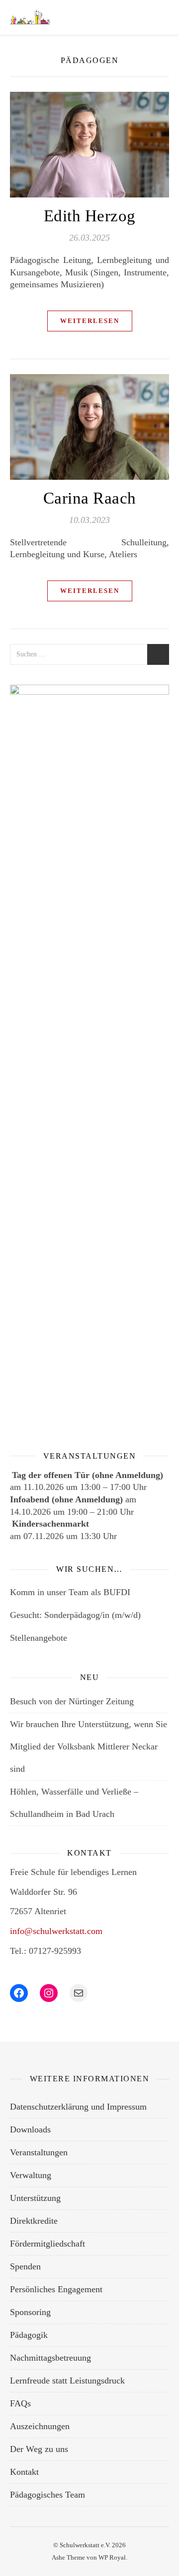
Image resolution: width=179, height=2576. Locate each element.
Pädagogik (29, 2335)
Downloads (30, 2129)
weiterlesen (90, 321)
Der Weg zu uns (39, 2449)
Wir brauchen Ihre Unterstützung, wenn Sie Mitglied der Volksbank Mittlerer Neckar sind (89, 1746)
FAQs (20, 2403)
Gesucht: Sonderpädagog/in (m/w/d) (75, 1615)
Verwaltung (31, 2175)
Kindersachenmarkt (50, 1524)
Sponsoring (30, 2312)
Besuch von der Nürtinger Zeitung (72, 1701)
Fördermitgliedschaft (47, 2244)
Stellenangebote (39, 1638)
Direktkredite (34, 2221)
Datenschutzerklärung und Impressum (78, 2107)
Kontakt (24, 2472)
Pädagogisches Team (47, 2495)
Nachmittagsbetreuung (50, 2358)
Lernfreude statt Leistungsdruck (67, 2381)
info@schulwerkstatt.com (56, 1931)
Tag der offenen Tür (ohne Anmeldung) (88, 1475)
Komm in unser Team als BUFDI (70, 1592)
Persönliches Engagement (56, 2289)
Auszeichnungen (40, 2426)
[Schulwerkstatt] (30, 17)
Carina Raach (90, 498)
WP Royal (112, 2557)
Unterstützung (35, 2198)
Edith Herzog (90, 216)
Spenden (25, 2266)
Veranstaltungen (39, 2152)
